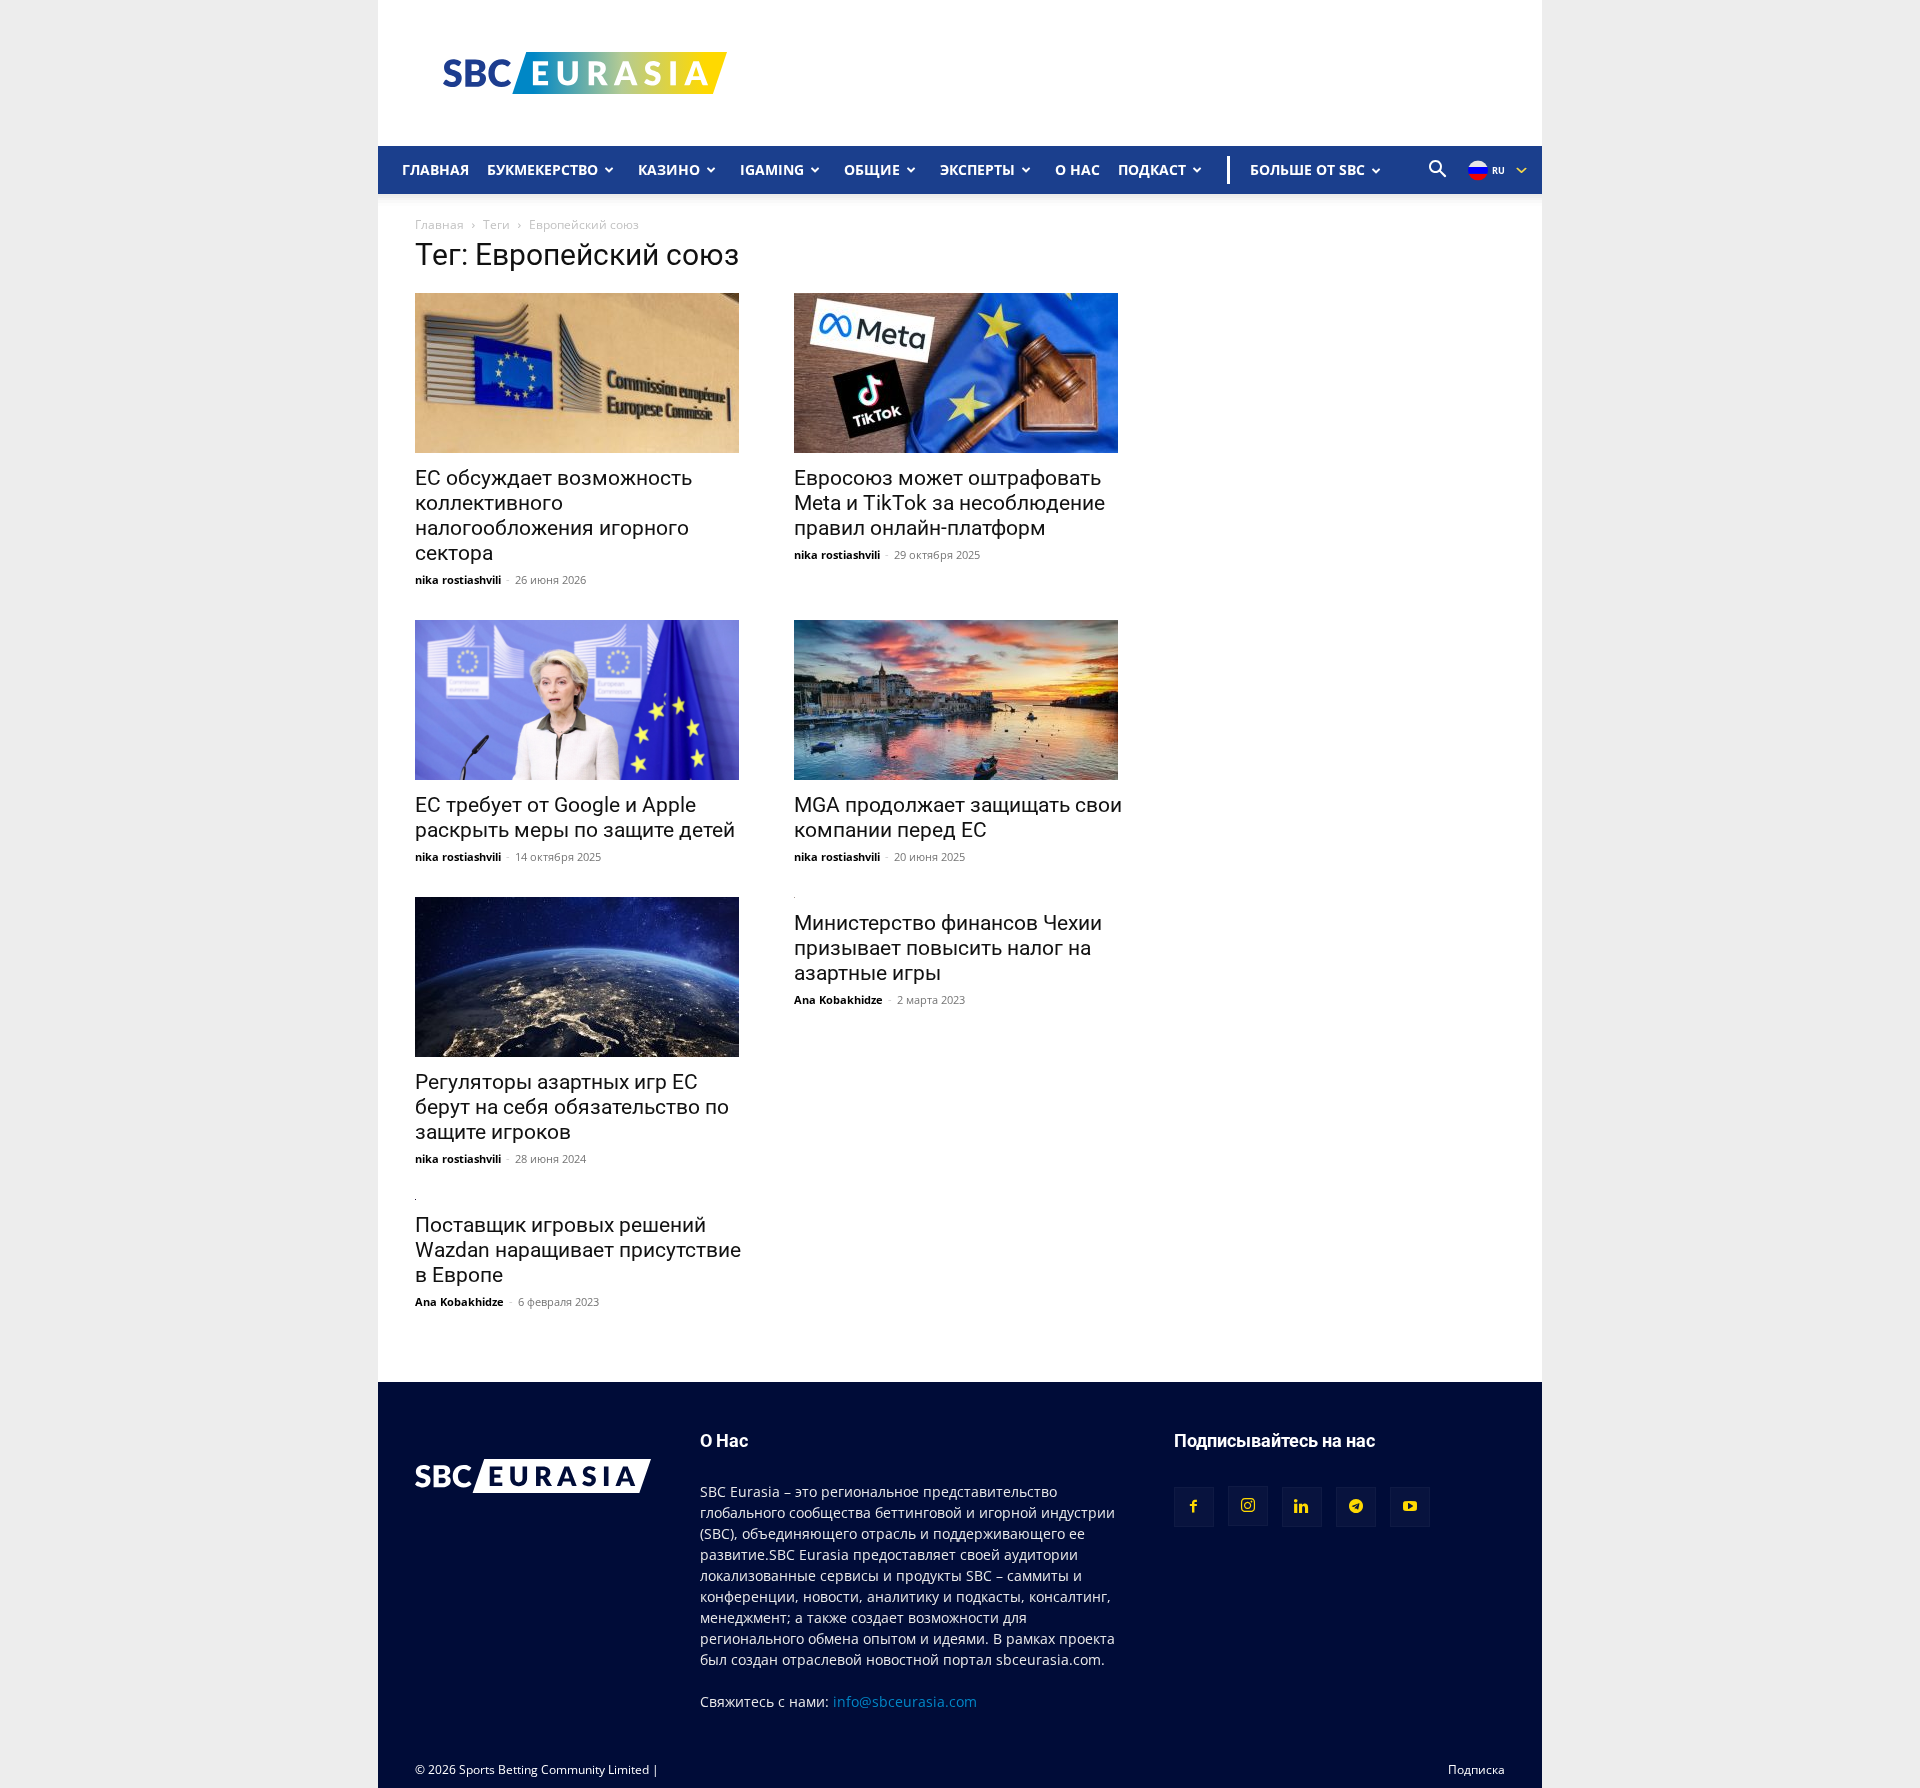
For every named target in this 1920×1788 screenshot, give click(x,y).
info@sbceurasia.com (905, 1701)
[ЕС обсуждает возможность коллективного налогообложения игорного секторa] (580, 373)
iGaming (772, 169)
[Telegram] (1356, 1507)
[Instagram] (1248, 1506)
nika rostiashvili (458, 579)
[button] (1438, 171)
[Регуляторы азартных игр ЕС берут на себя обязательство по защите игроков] (580, 977)
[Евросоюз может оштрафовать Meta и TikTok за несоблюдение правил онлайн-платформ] (959, 373)
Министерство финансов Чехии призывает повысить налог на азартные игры (948, 948)
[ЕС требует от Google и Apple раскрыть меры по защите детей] (580, 700)
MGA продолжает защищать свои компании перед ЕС (958, 817)
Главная (435, 169)
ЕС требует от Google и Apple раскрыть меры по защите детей (575, 817)
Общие (872, 169)
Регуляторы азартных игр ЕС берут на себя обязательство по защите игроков (572, 1107)
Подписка (1476, 1769)
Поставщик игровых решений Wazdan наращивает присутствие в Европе (578, 1250)
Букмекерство (542, 169)
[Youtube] (1410, 1507)
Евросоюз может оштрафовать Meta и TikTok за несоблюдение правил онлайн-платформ (949, 503)
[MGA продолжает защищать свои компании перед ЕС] (959, 700)
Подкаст (1152, 169)
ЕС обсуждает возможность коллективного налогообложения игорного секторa (553, 515)
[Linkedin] (1302, 1507)
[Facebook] (1194, 1507)
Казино (669, 169)
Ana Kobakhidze (838, 999)
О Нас (1077, 169)
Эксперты (977, 169)
